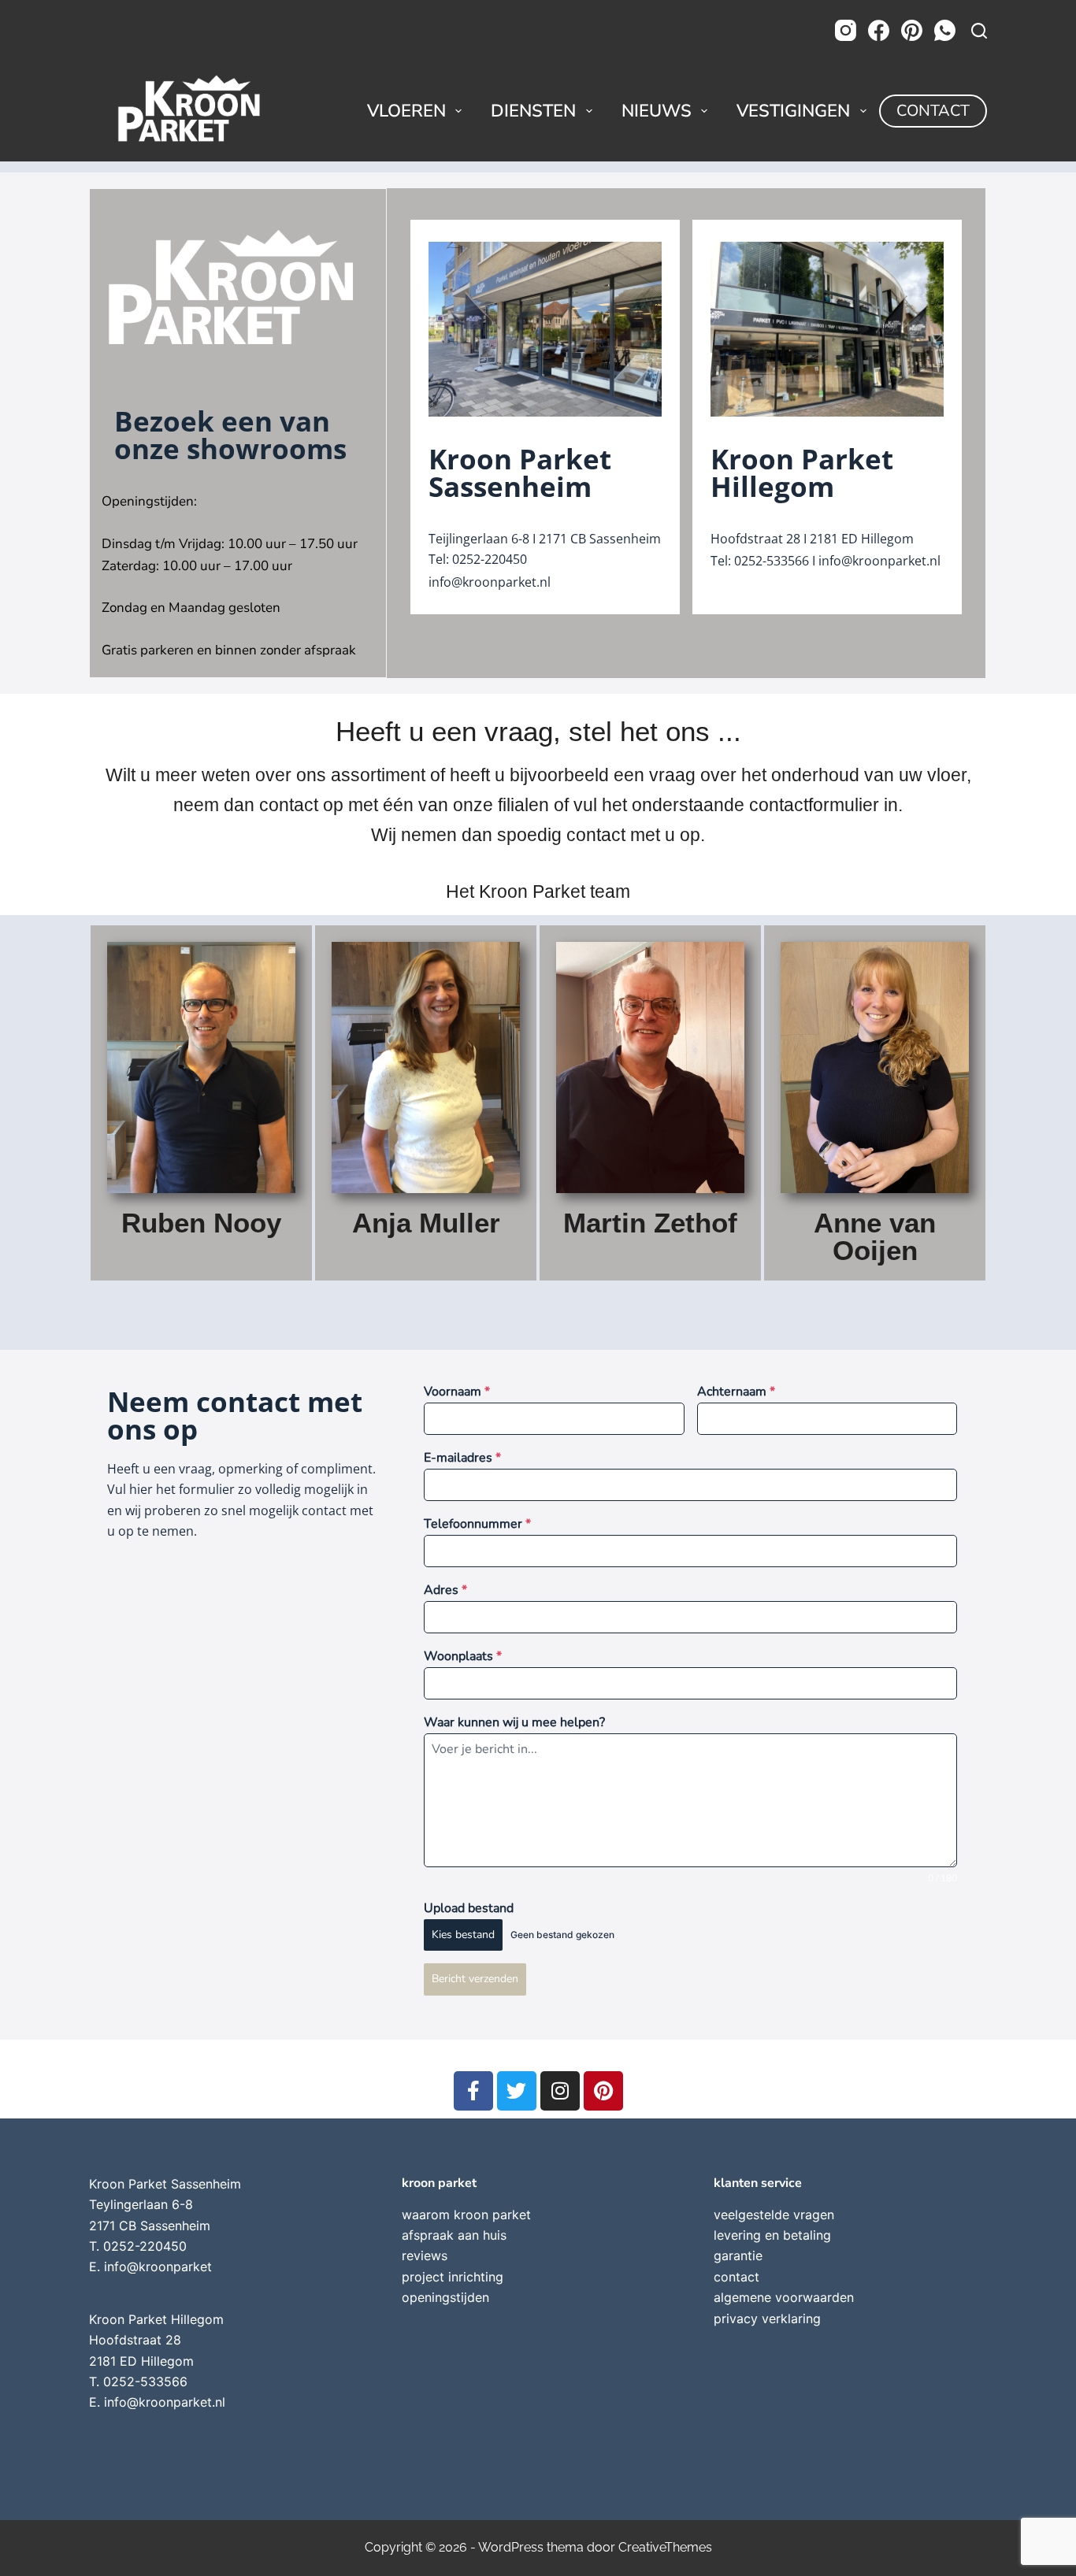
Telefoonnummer (477, 1524)
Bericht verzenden (475, 1979)
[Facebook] (879, 30)
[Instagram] (846, 30)
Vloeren (406, 111)
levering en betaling (772, 2235)
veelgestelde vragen (774, 2215)
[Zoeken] (979, 31)
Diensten (533, 111)
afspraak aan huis (454, 2235)
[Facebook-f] (473, 2091)
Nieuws (657, 111)
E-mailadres (462, 1458)
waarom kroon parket (466, 2215)
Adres (445, 1590)
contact (737, 2277)
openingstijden (445, 2297)
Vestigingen (793, 111)
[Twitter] (517, 2091)
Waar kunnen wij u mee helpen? (514, 1722)
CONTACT (933, 111)
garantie (738, 2255)
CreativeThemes (665, 2547)
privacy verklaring (767, 2318)
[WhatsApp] (945, 30)
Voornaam (457, 1392)
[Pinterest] (912, 30)
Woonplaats (463, 1656)
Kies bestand (463, 1935)
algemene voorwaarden (784, 2297)
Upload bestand (469, 1908)
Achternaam (736, 1392)
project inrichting (453, 2277)
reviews (425, 2255)
